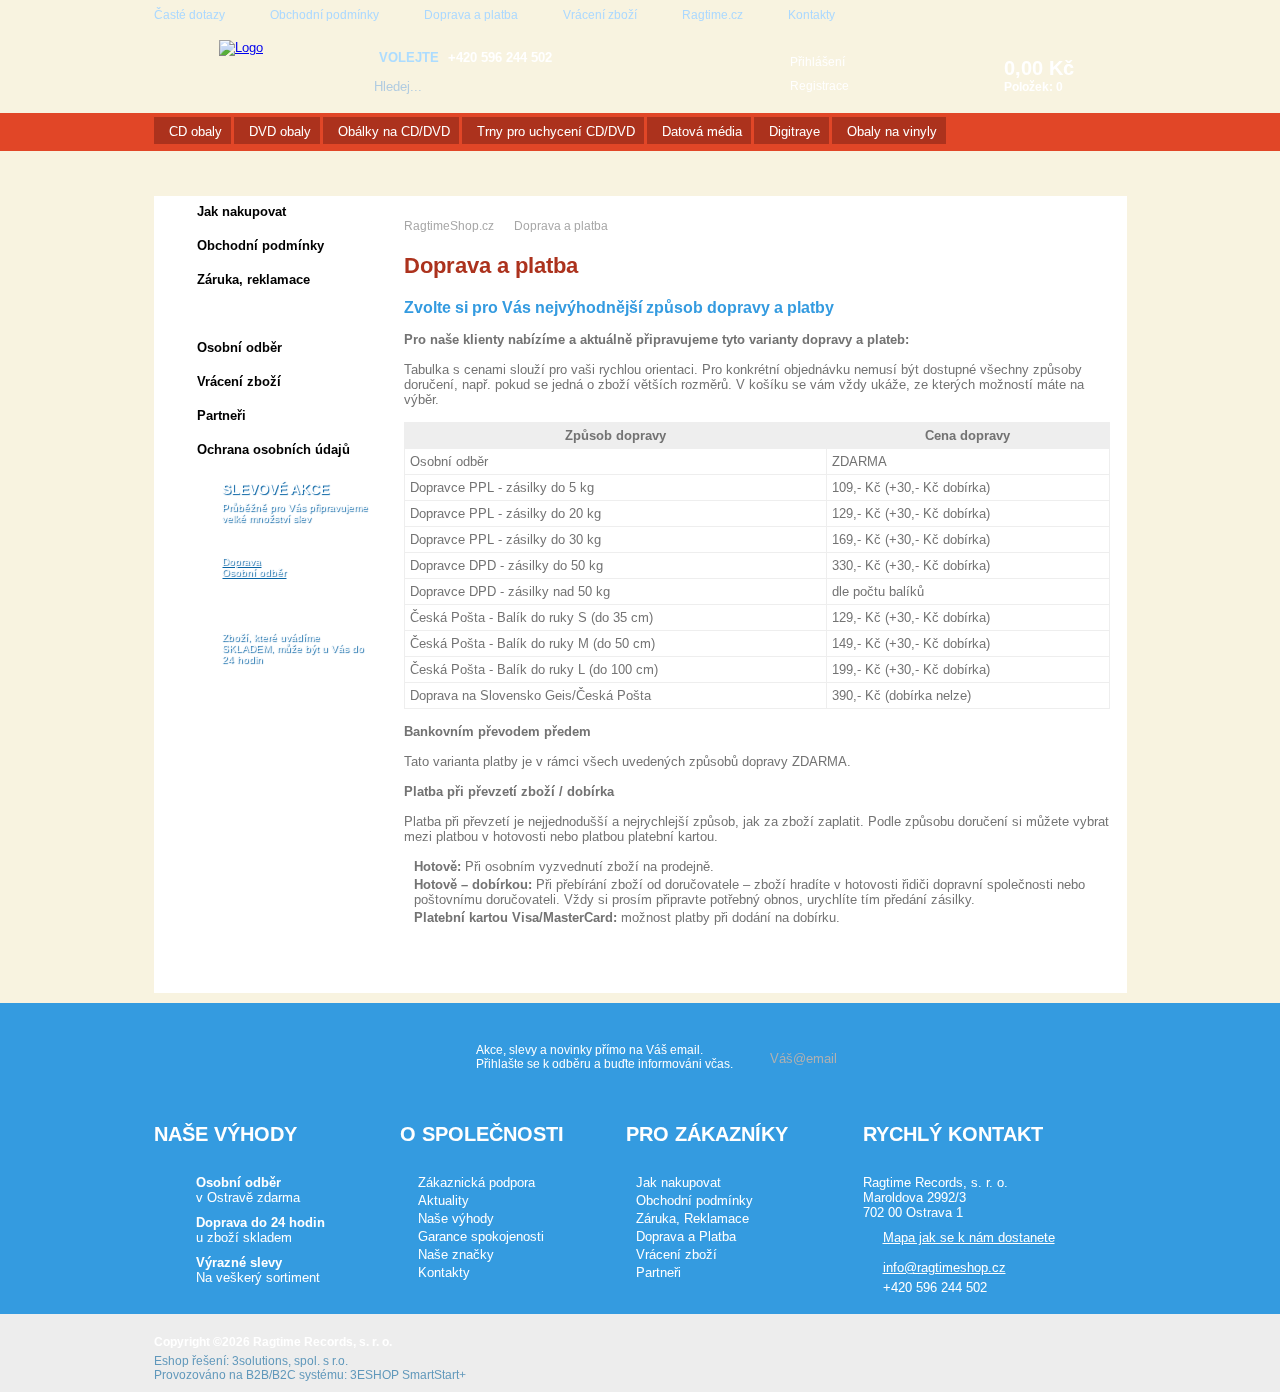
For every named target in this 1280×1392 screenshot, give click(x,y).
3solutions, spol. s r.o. (290, 1361)
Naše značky (456, 1254)
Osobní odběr (239, 347)
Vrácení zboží (600, 15)
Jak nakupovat (241, 211)
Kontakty (811, 15)
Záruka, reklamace (253, 279)
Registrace (819, 86)
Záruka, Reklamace (692, 1218)
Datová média (702, 131)
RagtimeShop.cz (449, 226)
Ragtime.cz (712, 15)
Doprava (241, 561)
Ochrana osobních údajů (273, 449)
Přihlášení (817, 62)
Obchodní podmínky (324, 15)
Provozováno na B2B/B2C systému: (250, 1375)
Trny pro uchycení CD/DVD (556, 131)
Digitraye (794, 131)
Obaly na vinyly (892, 131)
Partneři (221, 415)
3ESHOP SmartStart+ (408, 1375)
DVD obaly (280, 131)
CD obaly (195, 131)
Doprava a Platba (686, 1236)
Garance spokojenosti (481, 1236)
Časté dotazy (189, 15)
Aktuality (443, 1200)
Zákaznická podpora (476, 1182)
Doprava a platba (471, 15)
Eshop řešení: (191, 1361)
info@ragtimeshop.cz (944, 1267)
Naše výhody (456, 1218)
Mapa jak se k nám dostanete (969, 1237)
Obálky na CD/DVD (394, 131)
